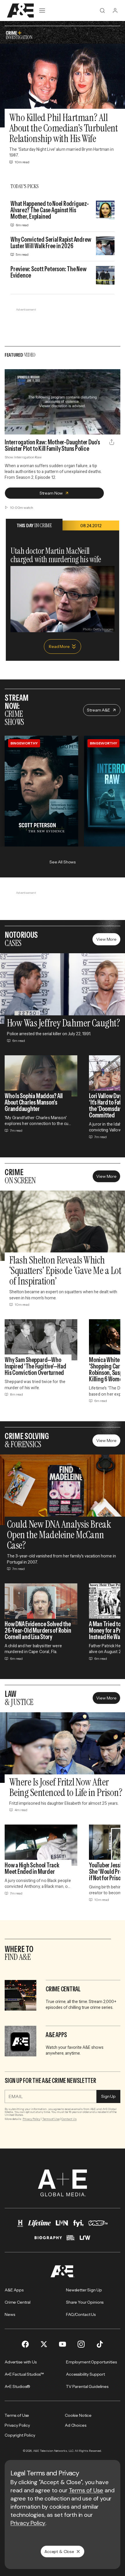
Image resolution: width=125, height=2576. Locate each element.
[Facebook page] (25, 2344)
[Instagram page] (81, 2344)
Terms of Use (51, 2119)
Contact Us (69, 2119)
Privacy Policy (32, 2119)
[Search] (102, 10)
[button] (11, 427)
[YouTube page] (63, 2344)
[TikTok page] (100, 2344)
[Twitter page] (44, 2344)
